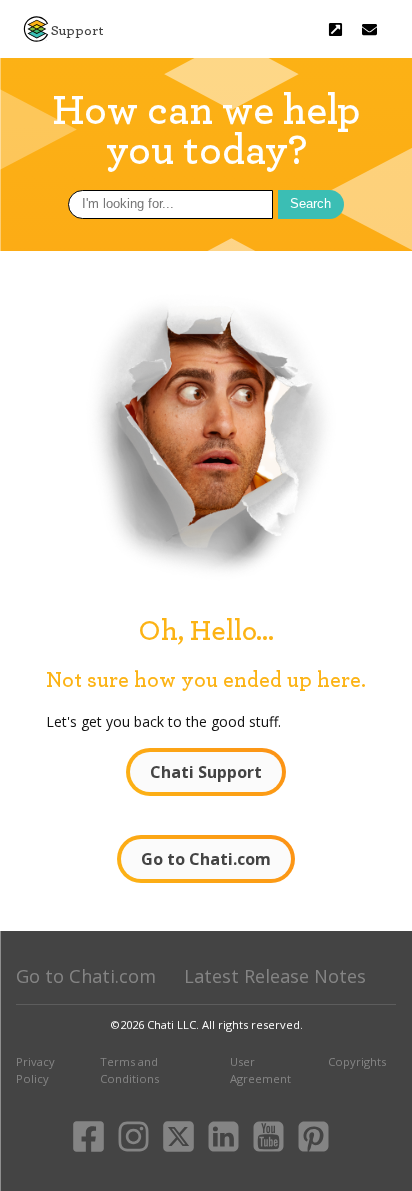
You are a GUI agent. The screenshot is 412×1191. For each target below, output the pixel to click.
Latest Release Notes (275, 976)
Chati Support (206, 772)
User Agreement (260, 1070)
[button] (369, 29)
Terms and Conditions (129, 1070)
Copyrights (357, 1061)
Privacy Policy (35, 1070)
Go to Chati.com (206, 859)
